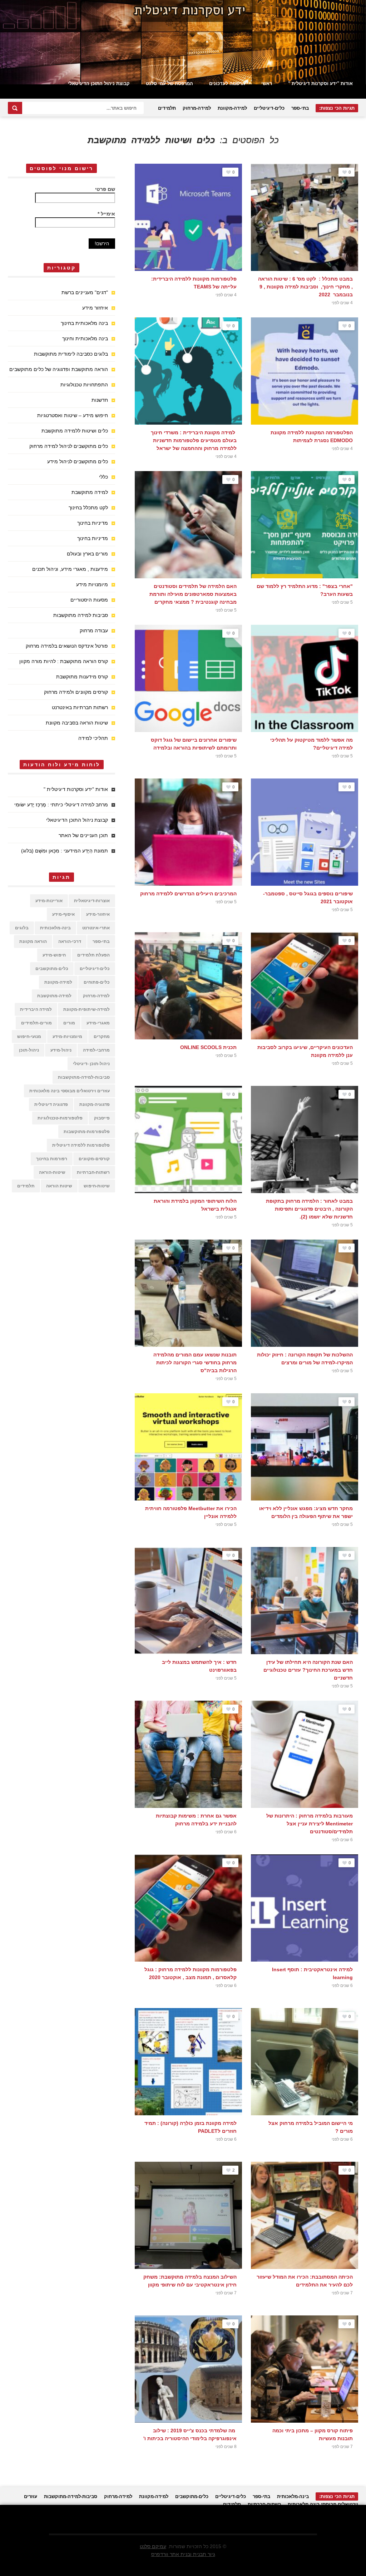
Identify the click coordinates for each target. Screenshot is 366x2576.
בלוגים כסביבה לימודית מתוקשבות (71, 354)
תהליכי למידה (93, 738)
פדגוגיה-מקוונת (95, 1104)
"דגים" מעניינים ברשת (85, 292)
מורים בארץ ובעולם (87, 554)
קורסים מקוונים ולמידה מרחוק (76, 692)
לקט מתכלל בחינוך (88, 508)
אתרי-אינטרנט (96, 928)
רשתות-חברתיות (93, 1172)
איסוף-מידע (63, 914)
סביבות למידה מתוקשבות (81, 615)
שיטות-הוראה (52, 1172)
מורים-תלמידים (36, 1023)
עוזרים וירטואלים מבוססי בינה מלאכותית (70, 1091)
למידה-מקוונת (232, 108)
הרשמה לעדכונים (227, 83)
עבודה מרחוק (94, 631)
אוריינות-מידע (49, 901)
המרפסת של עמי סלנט (169, 83)
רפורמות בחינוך (52, 1159)
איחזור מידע (95, 308)
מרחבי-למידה (96, 1050)
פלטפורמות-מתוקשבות (87, 1132)
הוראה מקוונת (33, 941)
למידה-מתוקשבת (54, 996)
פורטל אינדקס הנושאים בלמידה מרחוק (67, 646)
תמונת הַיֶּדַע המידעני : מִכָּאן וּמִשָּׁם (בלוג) (65, 851)
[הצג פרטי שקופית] (183, 42)
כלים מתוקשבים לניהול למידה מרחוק (69, 446)
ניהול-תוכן (29, 1050)
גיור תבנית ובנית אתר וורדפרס (183, 2554)
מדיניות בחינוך (93, 523)
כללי (103, 477)
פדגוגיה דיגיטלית (51, 1104)
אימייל (106, 214)
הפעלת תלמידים (93, 955)
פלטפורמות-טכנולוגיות (60, 1118)
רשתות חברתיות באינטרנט (80, 707)
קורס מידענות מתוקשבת (82, 677)
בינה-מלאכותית (55, 928)
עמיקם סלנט (153, 2546)
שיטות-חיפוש (97, 1186)
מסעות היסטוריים (89, 600)
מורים (69, 1023)
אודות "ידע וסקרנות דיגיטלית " (320, 83)
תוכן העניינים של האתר (83, 835)
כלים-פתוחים (97, 982)
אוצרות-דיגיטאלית (92, 901)
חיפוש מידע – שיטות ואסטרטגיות (73, 415)
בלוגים (22, 928)
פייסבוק (102, 1118)
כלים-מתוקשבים (52, 969)
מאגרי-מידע (98, 1023)
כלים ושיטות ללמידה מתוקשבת (75, 431)
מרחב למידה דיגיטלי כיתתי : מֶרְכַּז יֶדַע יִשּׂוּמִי (61, 805)
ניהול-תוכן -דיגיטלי (91, 1064)
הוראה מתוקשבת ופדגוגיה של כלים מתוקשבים (59, 369)
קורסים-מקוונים (94, 1159)
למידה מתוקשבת (90, 492)
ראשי (267, 83)
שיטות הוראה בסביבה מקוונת (77, 723)
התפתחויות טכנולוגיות (84, 385)
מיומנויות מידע (92, 584)
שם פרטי (105, 189)
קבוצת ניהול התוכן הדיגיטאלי (99, 83)
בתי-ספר (300, 108)
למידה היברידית (36, 1009)
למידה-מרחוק (197, 108)
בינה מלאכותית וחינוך (85, 338)
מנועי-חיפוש (29, 1037)
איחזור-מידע (98, 914)
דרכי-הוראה (70, 941)
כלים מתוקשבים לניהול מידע (78, 461)
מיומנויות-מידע (67, 1037)
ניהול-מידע (61, 1050)
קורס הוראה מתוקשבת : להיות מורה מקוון (64, 661)
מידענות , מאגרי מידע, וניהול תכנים (70, 569)
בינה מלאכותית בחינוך (84, 323)
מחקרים (102, 1037)
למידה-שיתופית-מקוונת (86, 1009)
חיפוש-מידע (54, 955)
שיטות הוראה (59, 1186)
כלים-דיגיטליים (269, 108)
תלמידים (167, 108)
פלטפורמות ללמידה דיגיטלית (81, 1145)
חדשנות (100, 400)
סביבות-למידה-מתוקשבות (84, 1077)
